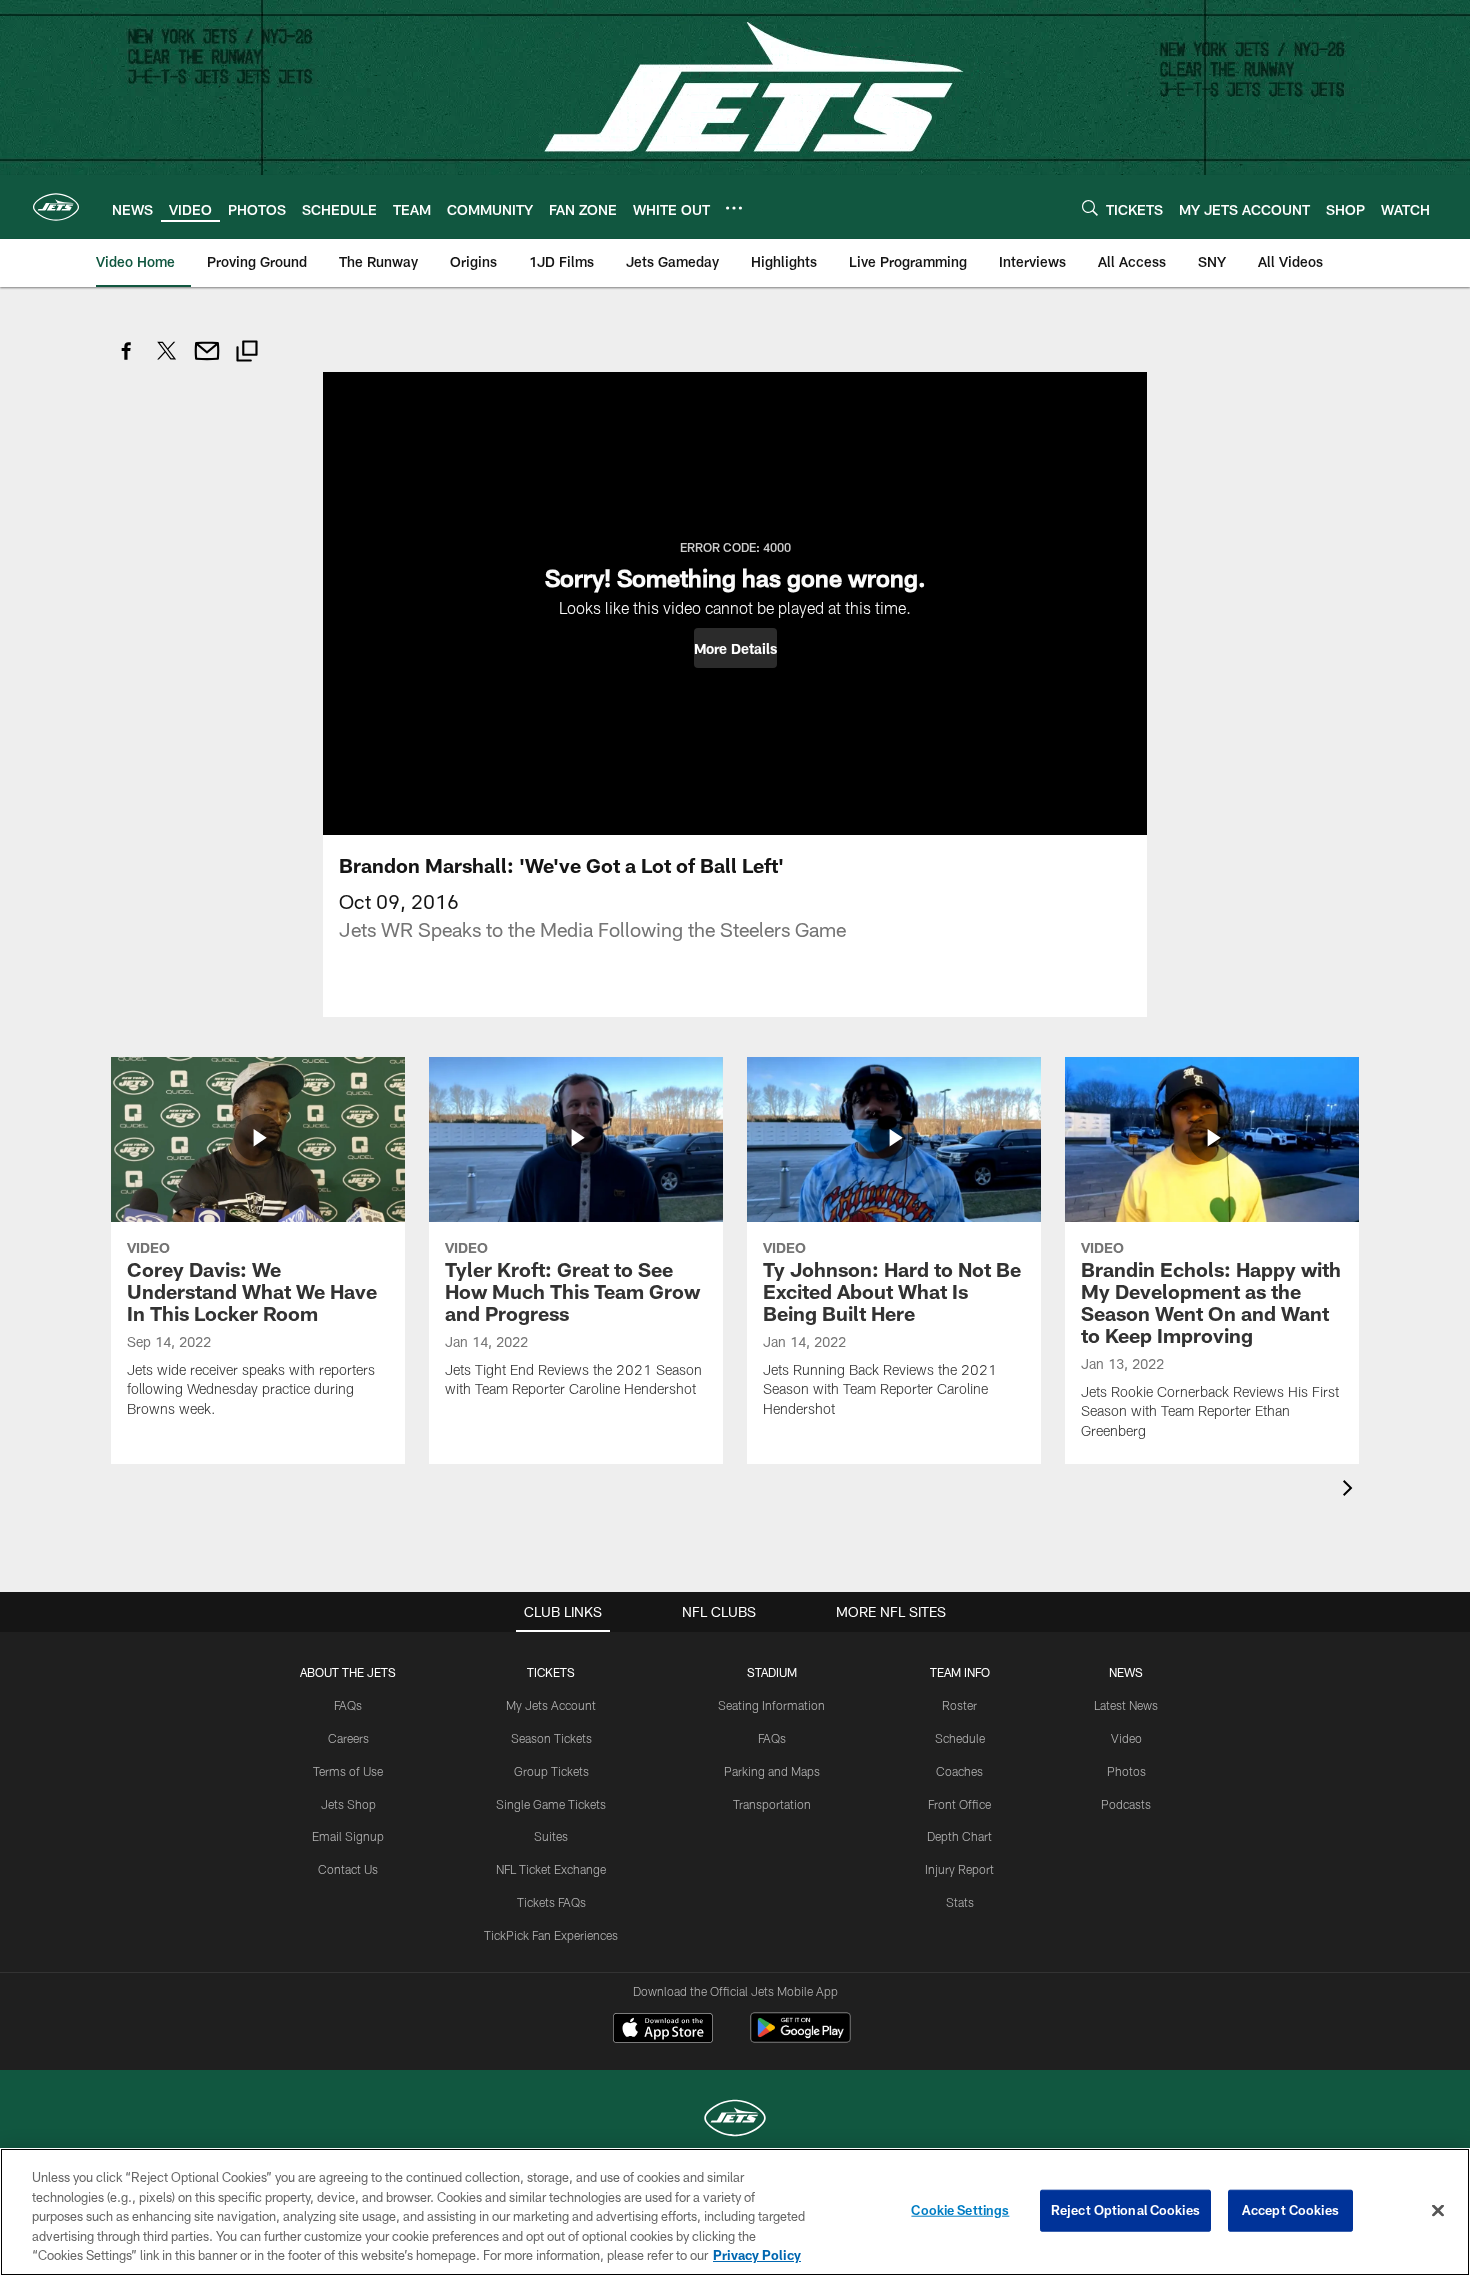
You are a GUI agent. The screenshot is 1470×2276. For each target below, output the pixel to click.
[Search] (1090, 207)
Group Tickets (551, 1771)
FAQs (348, 1705)
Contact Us (348, 1869)
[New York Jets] (735, 2120)
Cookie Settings (960, 2210)
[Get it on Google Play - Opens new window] (800, 2037)
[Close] (1438, 2211)
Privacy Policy (757, 2255)
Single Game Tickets (551, 1804)
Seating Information (771, 1705)
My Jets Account (551, 1705)
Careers (348, 1738)
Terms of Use (348, 1771)
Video (1126, 1738)
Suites (551, 1836)
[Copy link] (247, 353)
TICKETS (551, 1672)
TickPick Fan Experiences (551, 1935)
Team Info (960, 1672)
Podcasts (1126, 1804)
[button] (735, 648)
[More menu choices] (734, 208)
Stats (960, 1902)
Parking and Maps (772, 1771)
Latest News (1126, 1705)
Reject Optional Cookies (1125, 2210)
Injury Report (959, 1869)
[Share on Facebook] (127, 361)
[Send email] (207, 361)
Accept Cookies (1290, 2210)
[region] (735, 2212)
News (1126, 1672)
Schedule (960, 1738)
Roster (959, 1705)
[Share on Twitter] (167, 361)
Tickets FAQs (551, 1902)
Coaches (959, 1771)
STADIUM (772, 1672)
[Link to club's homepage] (56, 207)
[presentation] (1351, 1490)
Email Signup (348, 1836)
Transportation (772, 1804)
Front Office (959, 1804)
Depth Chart (959, 1836)
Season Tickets (551, 1738)
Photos (1126, 1771)
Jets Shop (348, 1804)
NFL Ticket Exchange (551, 1869)
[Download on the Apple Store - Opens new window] (663, 2030)
